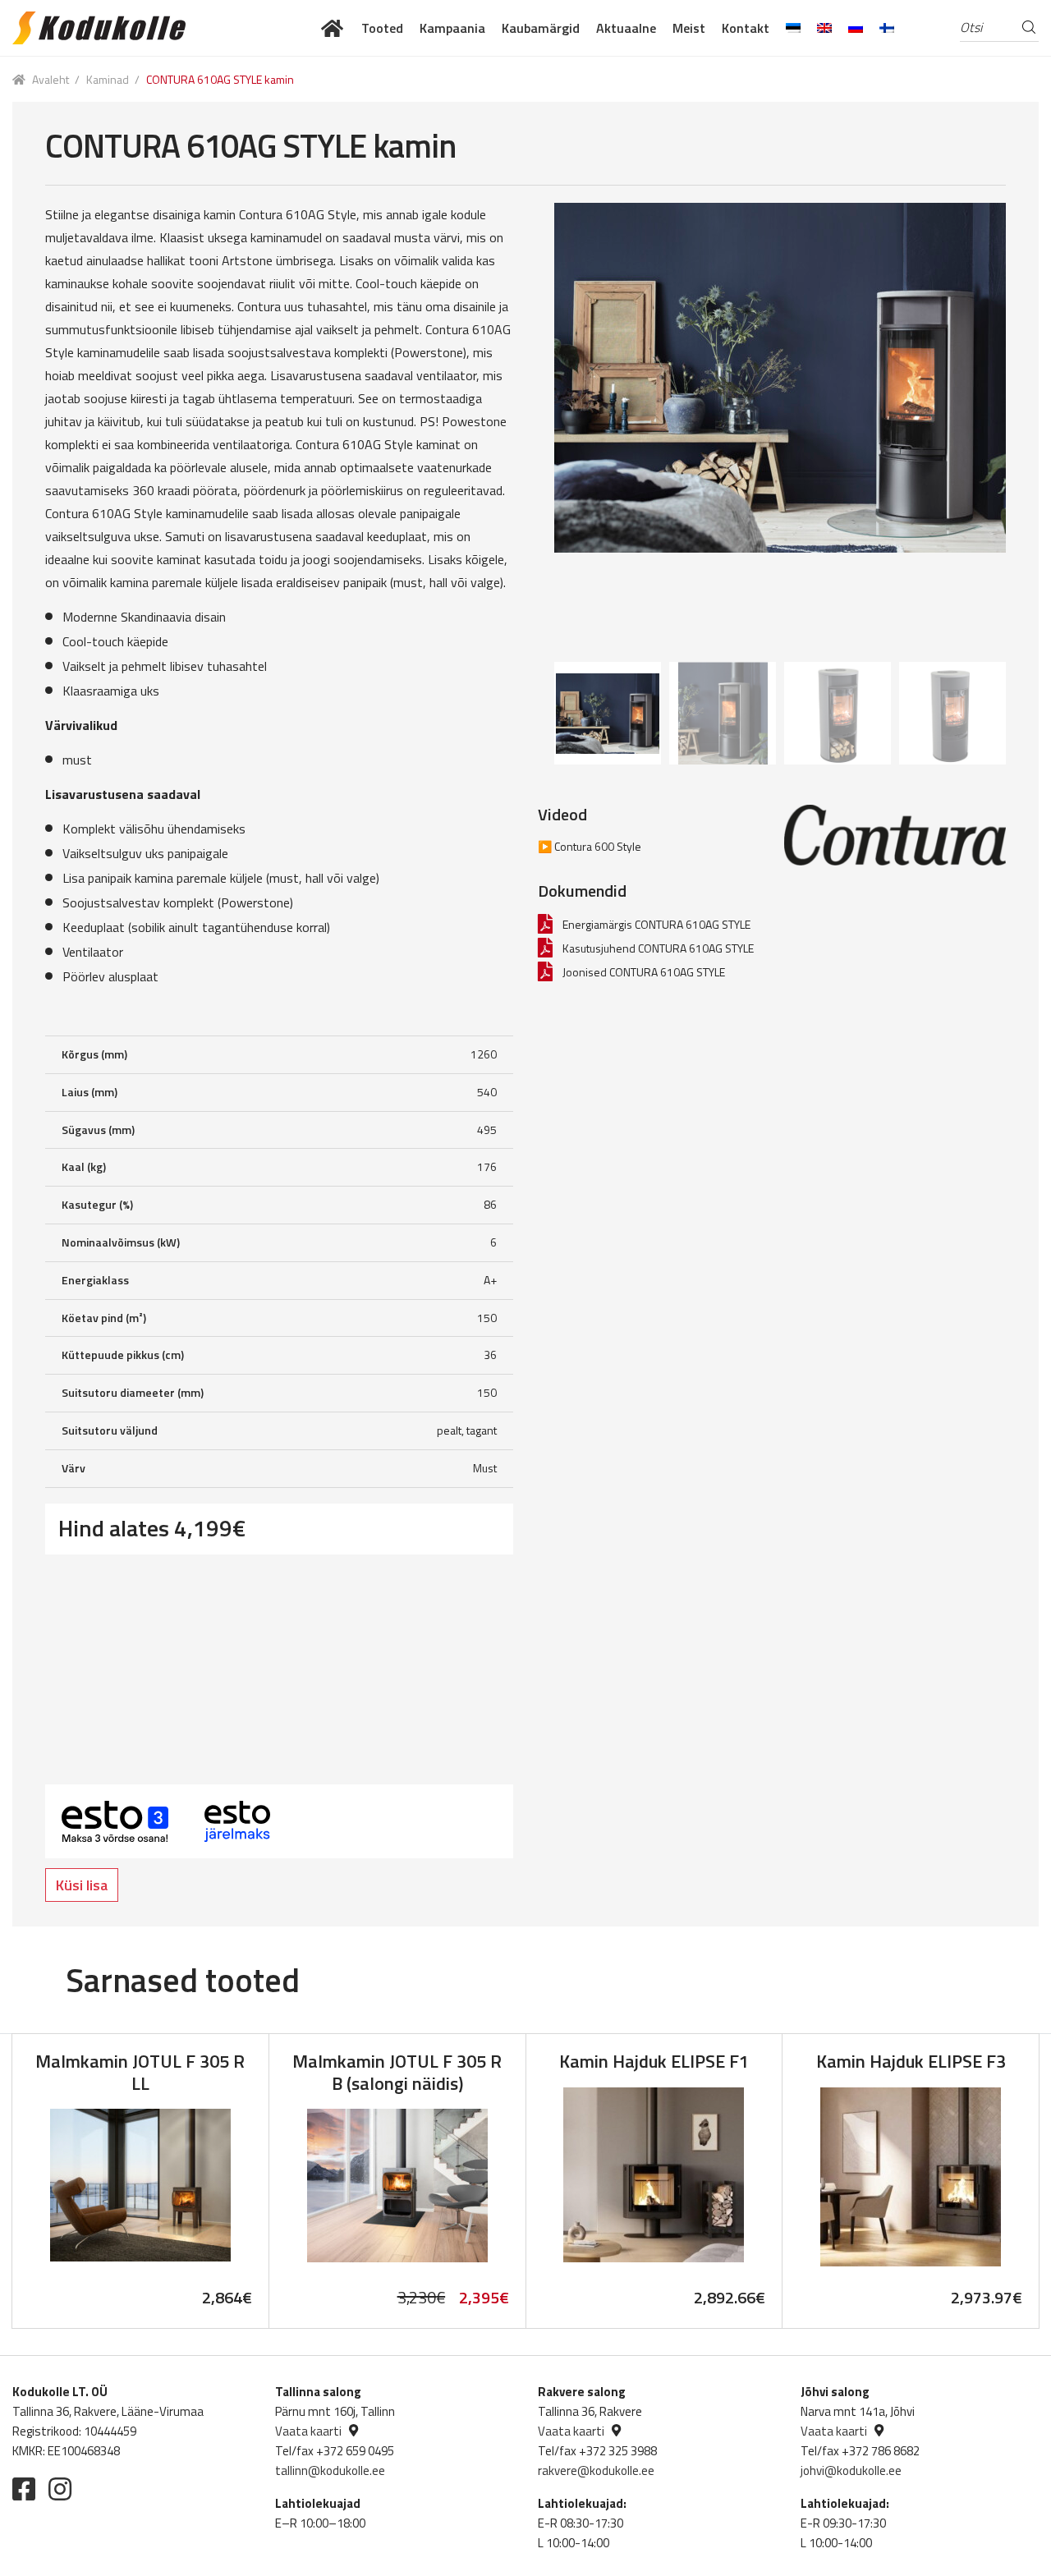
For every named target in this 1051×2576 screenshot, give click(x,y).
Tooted (382, 28)
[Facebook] (24, 2489)
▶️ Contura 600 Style (590, 846)
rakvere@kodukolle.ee (596, 2470)
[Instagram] (60, 2489)
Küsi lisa (82, 1885)
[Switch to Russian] (856, 28)
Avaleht (50, 79)
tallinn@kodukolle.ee (330, 2470)
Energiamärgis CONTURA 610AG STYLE (656, 924)
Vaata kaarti (308, 2431)
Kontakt (746, 28)
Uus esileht (333, 28)
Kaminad (108, 79)
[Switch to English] (824, 28)
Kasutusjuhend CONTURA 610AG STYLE (658, 948)
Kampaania (452, 28)
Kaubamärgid (541, 28)
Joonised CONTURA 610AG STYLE (644, 972)
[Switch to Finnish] (887, 28)
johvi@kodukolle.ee (851, 2470)
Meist (689, 28)
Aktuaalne (626, 28)
